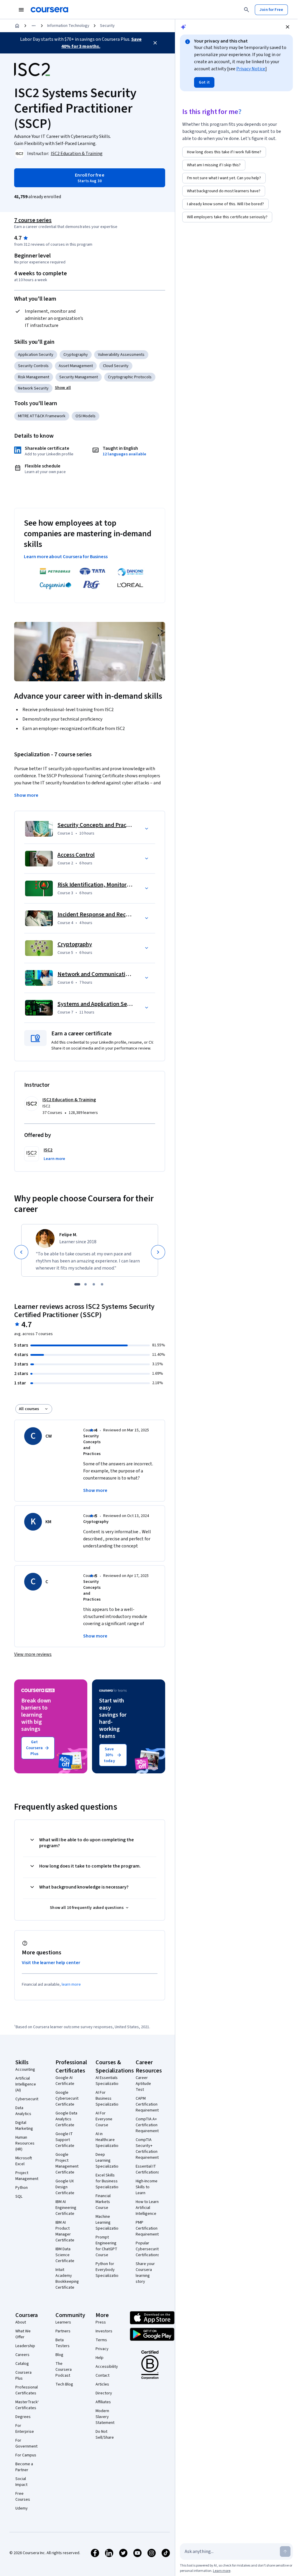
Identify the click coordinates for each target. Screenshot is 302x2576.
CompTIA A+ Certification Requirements (148, 2125)
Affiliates (103, 2402)
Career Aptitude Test (143, 2084)
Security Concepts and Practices (98, 825)
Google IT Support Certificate (65, 2140)
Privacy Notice (251, 69)
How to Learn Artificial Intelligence (147, 2208)
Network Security (33, 388)
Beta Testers (63, 2343)
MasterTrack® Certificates (28, 2405)
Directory (104, 2393)
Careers (22, 2355)
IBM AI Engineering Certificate (66, 2208)
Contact (102, 2375)
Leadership (25, 2346)
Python (22, 2188)
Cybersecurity (28, 2099)
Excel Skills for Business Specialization (108, 2181)
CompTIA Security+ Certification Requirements (148, 2149)
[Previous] (21, 1252)
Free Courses (23, 2497)
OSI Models (86, 416)
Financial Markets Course (103, 2202)
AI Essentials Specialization (108, 2081)
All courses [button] (29, 1409)
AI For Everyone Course (104, 2119)
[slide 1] (77, 1284)
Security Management (79, 377)
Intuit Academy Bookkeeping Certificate (67, 2279)
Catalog (22, 2364)
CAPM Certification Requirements (148, 2104)
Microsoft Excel (24, 2161)
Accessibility (107, 2367)
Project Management (27, 2176)
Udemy (22, 2508)
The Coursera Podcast (64, 2370)
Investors (104, 2331)
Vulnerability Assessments (121, 355)
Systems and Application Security (100, 1004)
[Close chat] (288, 27)
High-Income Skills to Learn (147, 2187)
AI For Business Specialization (108, 2098)
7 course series (33, 220)
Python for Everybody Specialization (108, 2270)
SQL (19, 2197)
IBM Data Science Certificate (65, 2255)
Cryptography (76, 355)
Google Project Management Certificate (67, 2163)
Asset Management (76, 366)
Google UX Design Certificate (65, 2187)
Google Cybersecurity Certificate (68, 2098)
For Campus (26, 2455)
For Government (26, 2443)
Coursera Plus (23, 2375)
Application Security (36, 355)
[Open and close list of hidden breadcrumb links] (34, 26)
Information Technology (68, 26)
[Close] (155, 43)
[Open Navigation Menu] (21, 10)
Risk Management (34, 377)
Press (101, 2322)
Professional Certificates (27, 2390)
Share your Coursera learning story (145, 2273)
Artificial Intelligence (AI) (26, 2084)
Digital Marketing (24, 2126)
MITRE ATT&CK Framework (42, 416)
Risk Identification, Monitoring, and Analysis (113, 885)
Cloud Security (116, 366)
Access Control (76, 855)
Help (100, 2358)
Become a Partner (24, 2467)
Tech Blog (64, 2384)
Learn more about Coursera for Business (66, 557)
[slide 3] (94, 1284)
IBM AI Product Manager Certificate (65, 2231)
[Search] (247, 10)
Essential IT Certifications (148, 2169)
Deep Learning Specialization (108, 2160)
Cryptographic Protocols (130, 377)
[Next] (158, 1252)
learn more (71, 1984)
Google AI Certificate (65, 2081)
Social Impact (21, 2482)
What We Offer (23, 2334)
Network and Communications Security (107, 974)
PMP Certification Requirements (148, 2228)
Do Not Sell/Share (105, 2435)
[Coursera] (49, 10)
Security (107, 26)
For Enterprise (25, 2429)
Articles (102, 2384)
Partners (63, 2331)
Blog (59, 2355)
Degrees (23, 2417)
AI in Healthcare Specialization (108, 2140)
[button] (63, 388)
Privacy (102, 2349)
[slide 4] (102, 1284)
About (21, 2322)
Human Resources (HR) (25, 2143)
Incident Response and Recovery (99, 915)
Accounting (25, 2070)
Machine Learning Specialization (108, 2223)
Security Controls (33, 366)
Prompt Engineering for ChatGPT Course (106, 2246)
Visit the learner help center (51, 1963)
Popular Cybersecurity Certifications (148, 2249)
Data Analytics (23, 2111)
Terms (101, 2340)
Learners (63, 2322)
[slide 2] (86, 1284)
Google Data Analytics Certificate (66, 2119)
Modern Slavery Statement (105, 2417)
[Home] (17, 26)
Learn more (222, 2571)
